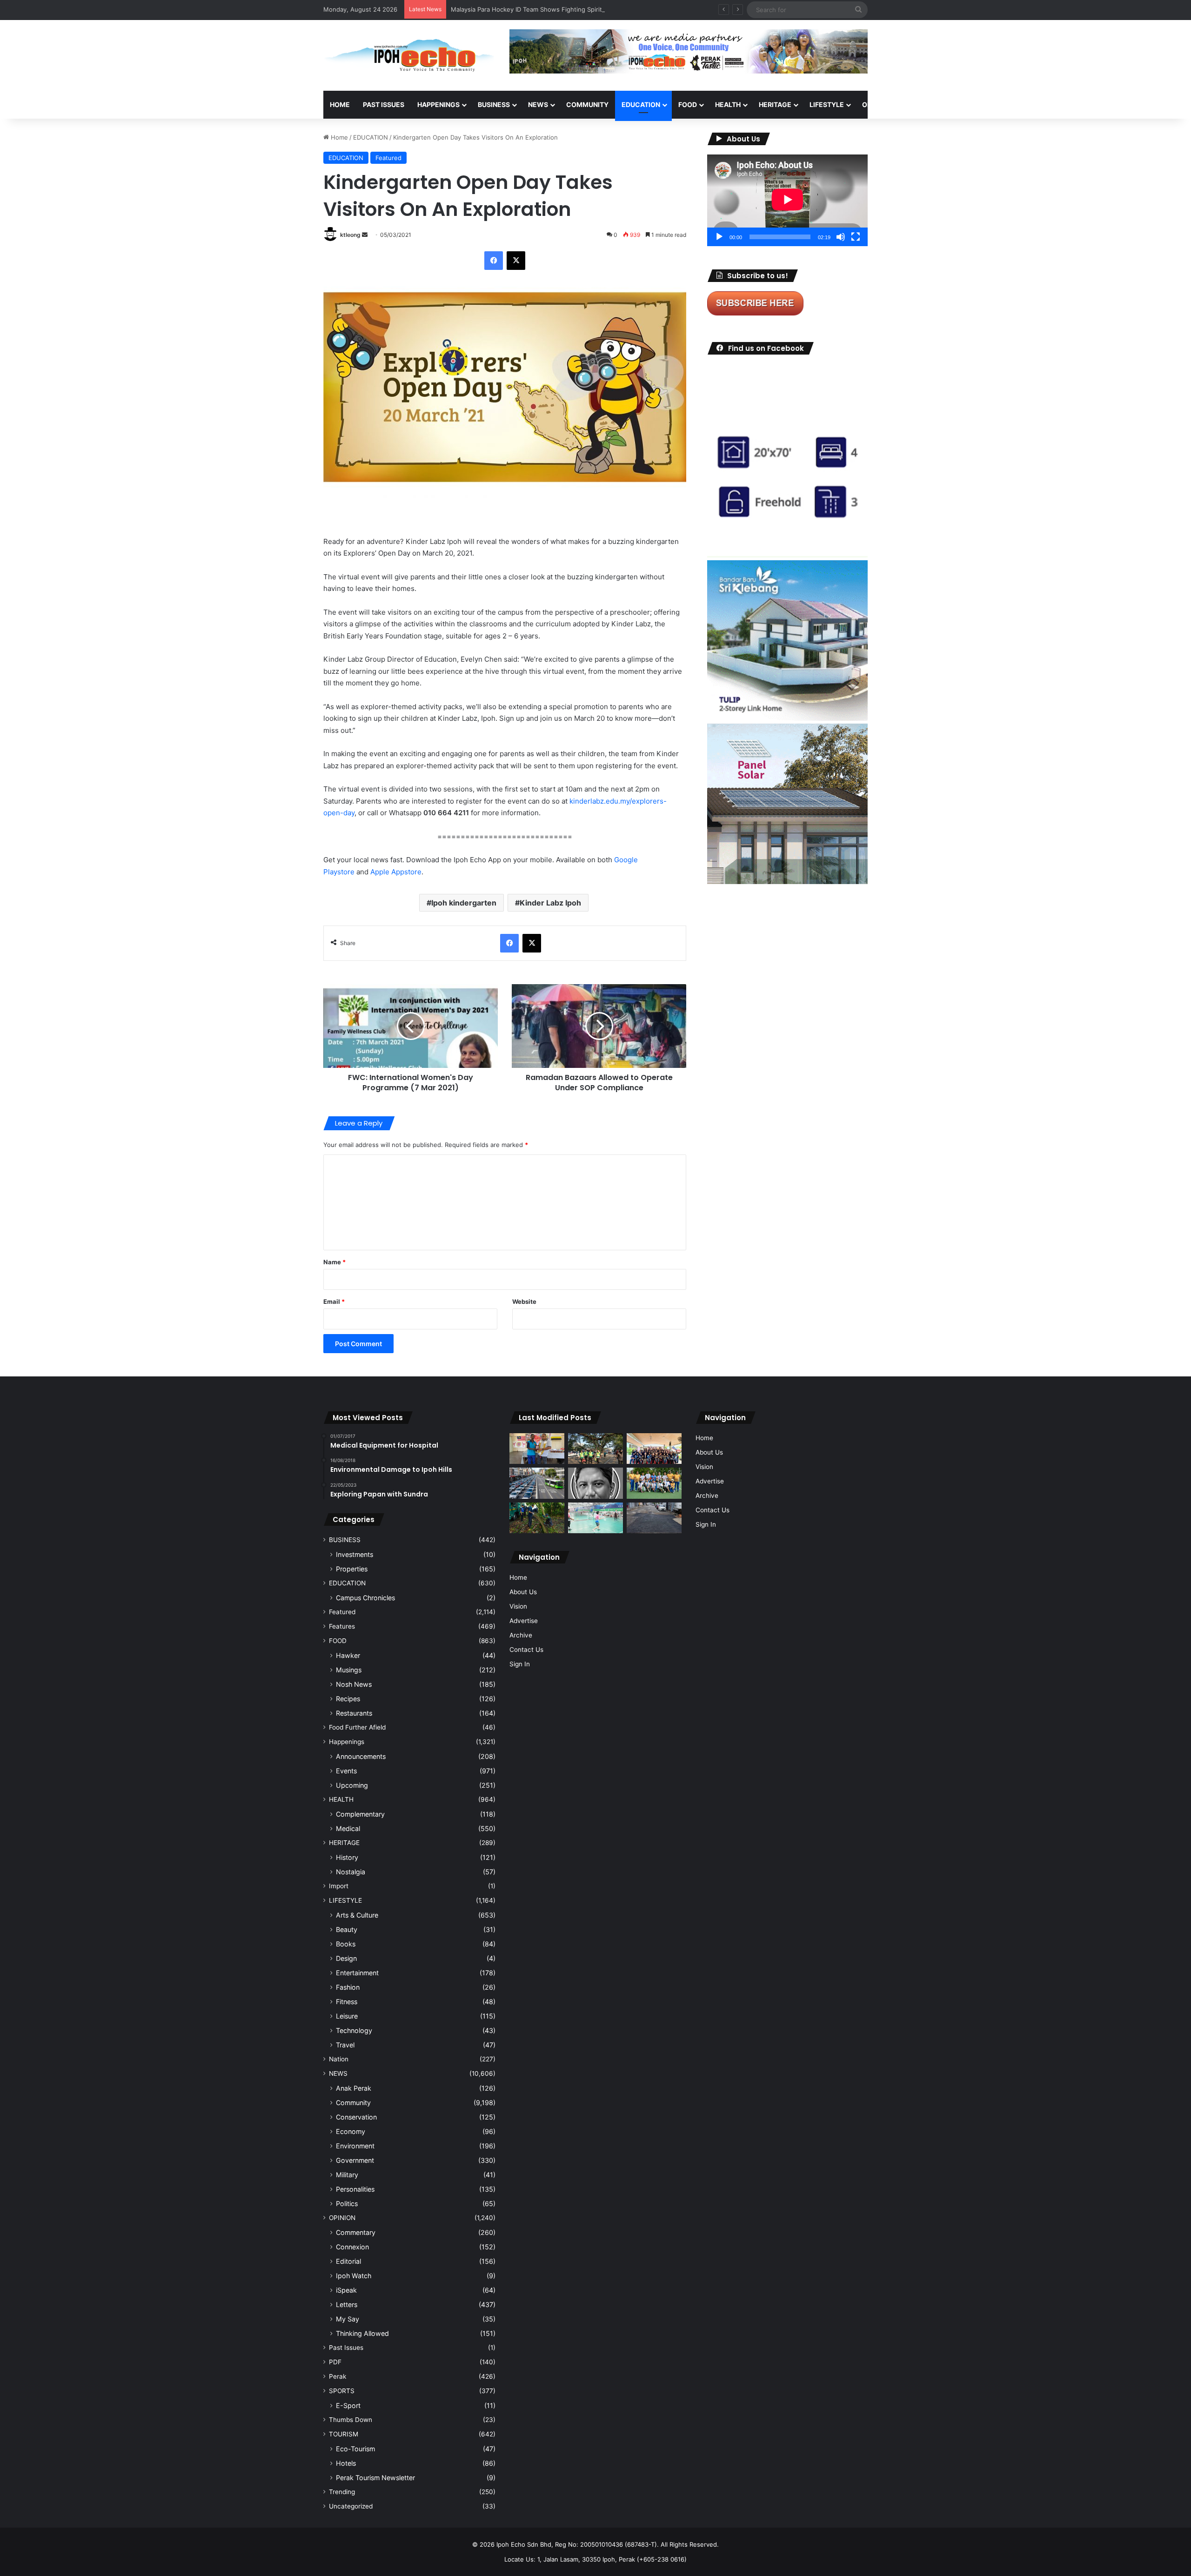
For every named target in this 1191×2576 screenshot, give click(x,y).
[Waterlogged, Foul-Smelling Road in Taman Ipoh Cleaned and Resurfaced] (654, 1518)
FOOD (688, 104)
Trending (342, 2492)
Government (355, 2160)
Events (346, 1771)
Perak (338, 2376)
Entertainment (357, 1973)
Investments (355, 1554)
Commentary (356, 2232)
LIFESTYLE (827, 104)
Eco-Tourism (355, 2449)
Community (353, 2103)
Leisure (347, 2016)
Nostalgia (351, 1872)
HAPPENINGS (438, 104)
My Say (348, 2319)
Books (346, 1944)
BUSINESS (494, 104)
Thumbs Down (351, 2420)
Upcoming (352, 1785)
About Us (523, 1592)
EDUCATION (641, 104)
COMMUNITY (587, 104)
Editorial (348, 2261)
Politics (347, 2204)
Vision (518, 1606)
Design (346, 1958)
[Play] (719, 237)
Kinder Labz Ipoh (550, 903)
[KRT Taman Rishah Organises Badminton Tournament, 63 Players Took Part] (595, 1518)
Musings (349, 1670)
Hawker (348, 1655)
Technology (354, 2030)
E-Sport (348, 2405)
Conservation (356, 2117)
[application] (787, 200)
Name (335, 1262)
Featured (388, 158)
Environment (355, 2146)
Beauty (347, 1929)
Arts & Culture (357, 1915)
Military (347, 2175)
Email (334, 1301)
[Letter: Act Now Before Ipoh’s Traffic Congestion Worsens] (537, 1483)
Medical (348, 1828)
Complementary (360, 1814)
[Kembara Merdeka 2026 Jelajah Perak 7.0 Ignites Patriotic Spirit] (654, 1449)
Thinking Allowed (362, 2333)
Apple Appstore (396, 872)
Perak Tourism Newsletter (375, 2478)
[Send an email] (365, 235)
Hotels (346, 2463)
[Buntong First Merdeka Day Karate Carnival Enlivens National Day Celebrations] (537, 1449)
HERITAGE (775, 104)
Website (524, 1301)
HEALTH (728, 104)
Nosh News (354, 1684)
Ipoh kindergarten (464, 903)
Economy (351, 2131)
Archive (521, 1635)
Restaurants (354, 1713)
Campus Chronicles (365, 1598)
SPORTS (921, 104)
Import (339, 1886)
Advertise (524, 1621)
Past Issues (384, 104)
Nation (339, 2059)
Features (342, 1626)
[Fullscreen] (856, 237)
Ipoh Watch (354, 2276)
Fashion (348, 1987)
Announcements (361, 1756)
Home (340, 104)
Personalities (355, 2189)
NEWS (538, 104)
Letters (347, 2304)
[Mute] (841, 237)
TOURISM (962, 104)
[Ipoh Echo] (409, 55)
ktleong (350, 235)
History (347, 1857)
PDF (335, 2362)
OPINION (876, 104)
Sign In (520, 1664)
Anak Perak (354, 2088)
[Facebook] (494, 261)
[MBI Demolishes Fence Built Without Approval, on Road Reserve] (537, 1518)
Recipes (348, 1699)
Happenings (347, 1742)
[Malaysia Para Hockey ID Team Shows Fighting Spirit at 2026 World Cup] (654, 1483)
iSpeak (346, 2290)
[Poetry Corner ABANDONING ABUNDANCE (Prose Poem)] (595, 1483)
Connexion (352, 2247)
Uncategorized (351, 2506)
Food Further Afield (357, 1727)
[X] (516, 261)
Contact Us (526, 1650)
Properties (352, 1569)
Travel (345, 2045)
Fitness (347, 2002)
